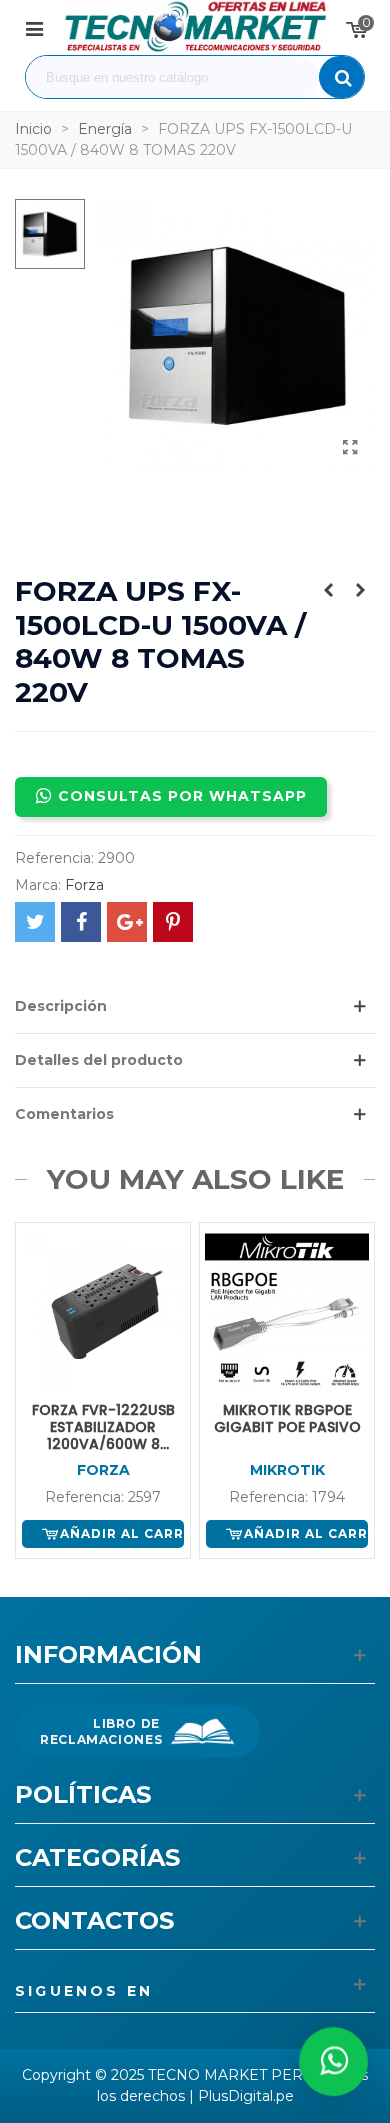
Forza (84, 885)
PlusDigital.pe (246, 2096)
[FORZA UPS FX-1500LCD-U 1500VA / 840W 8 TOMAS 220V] (350, 448)
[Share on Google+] (127, 922)
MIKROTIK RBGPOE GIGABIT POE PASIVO (287, 1419)
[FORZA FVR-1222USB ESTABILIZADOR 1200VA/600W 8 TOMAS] (360, 590)
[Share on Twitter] (35, 922)
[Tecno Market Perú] (195, 27)
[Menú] (34, 28)
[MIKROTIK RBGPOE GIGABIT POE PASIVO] (328, 590)
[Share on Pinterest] (173, 922)
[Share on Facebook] (81, 922)
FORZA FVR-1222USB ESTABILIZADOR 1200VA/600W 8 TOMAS (103, 1427)
